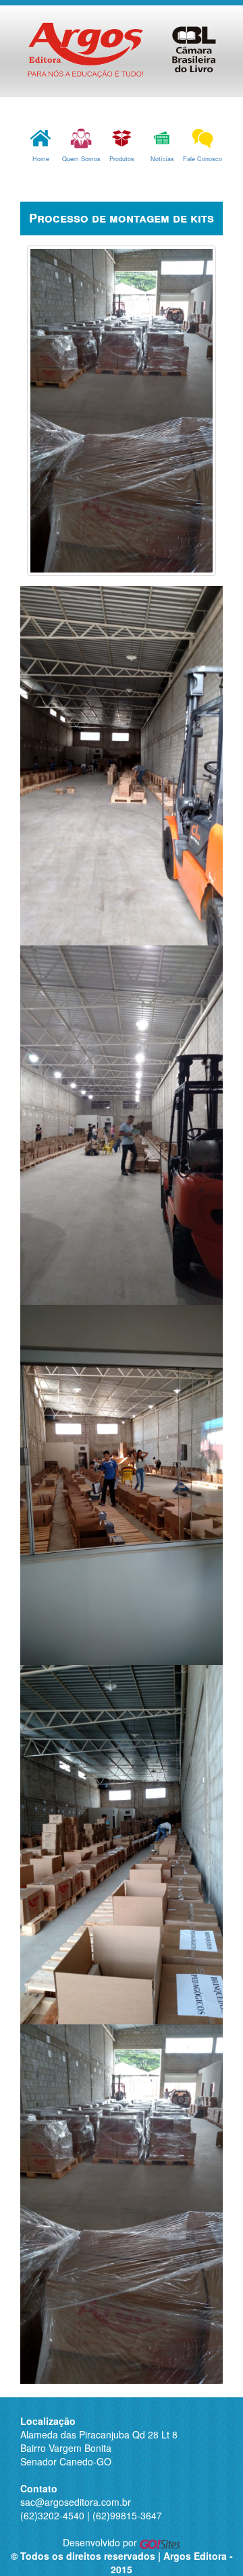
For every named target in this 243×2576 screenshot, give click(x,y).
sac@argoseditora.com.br (76, 2502)
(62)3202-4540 (52, 2515)
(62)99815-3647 (127, 2515)
